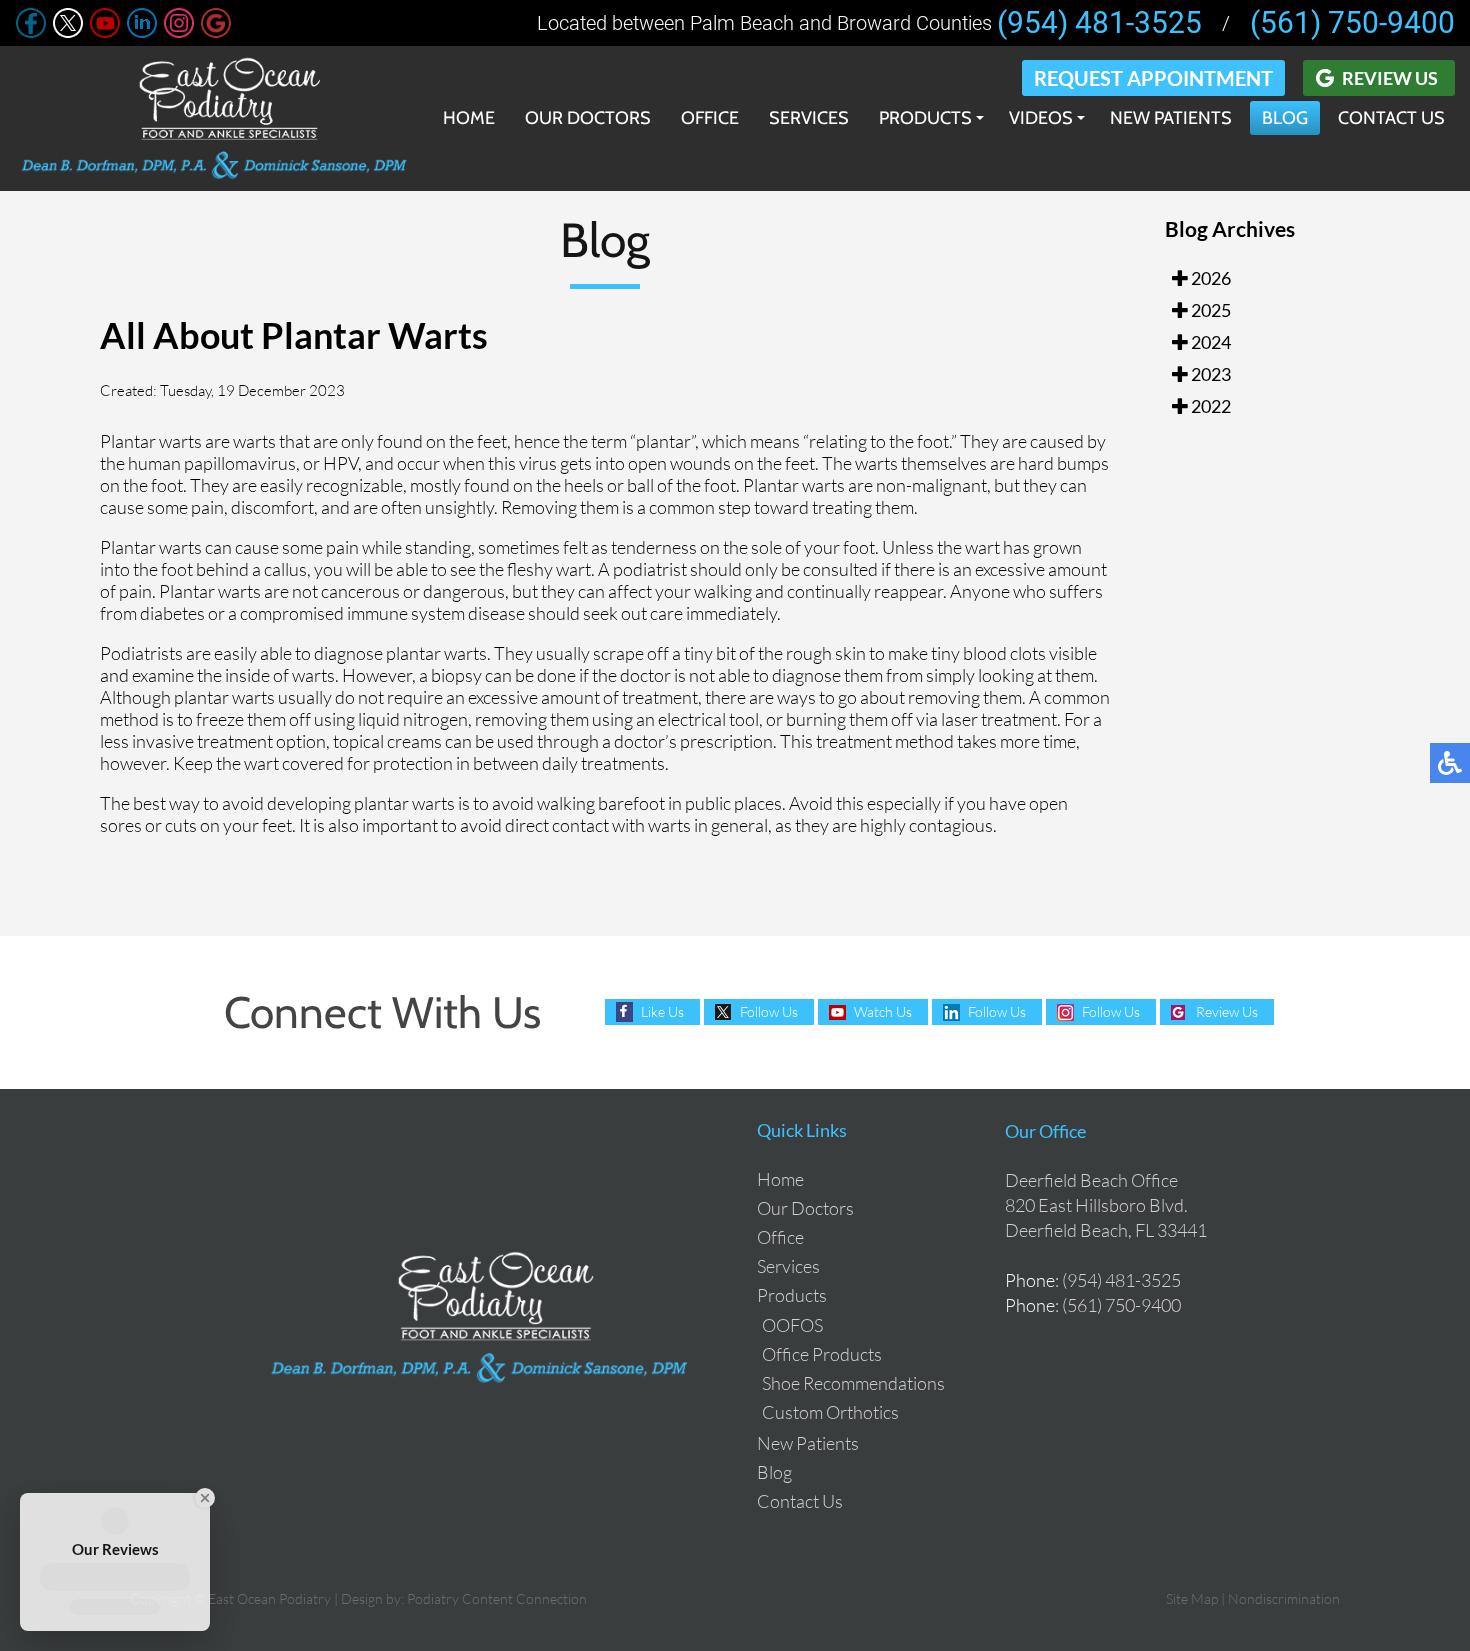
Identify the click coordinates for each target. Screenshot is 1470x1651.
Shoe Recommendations (853, 1383)
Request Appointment (1153, 78)
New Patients (1171, 118)
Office (710, 118)
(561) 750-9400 (1352, 23)
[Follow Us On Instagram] (179, 32)
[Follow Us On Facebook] (31, 32)
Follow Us (769, 1011)
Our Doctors (588, 118)
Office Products (822, 1354)
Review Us (1390, 78)
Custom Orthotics (830, 1412)
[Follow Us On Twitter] (68, 32)
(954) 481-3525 (1099, 23)
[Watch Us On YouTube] (105, 32)
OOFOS (792, 1325)
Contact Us (1391, 118)
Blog (1285, 118)
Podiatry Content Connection (497, 1598)
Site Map (1192, 1598)
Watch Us (883, 1011)
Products (925, 118)
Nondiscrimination (1284, 1598)
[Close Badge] (202, 1498)
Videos (1041, 118)
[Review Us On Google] (216, 32)
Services (809, 118)
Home (469, 118)
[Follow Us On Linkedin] (142, 32)
